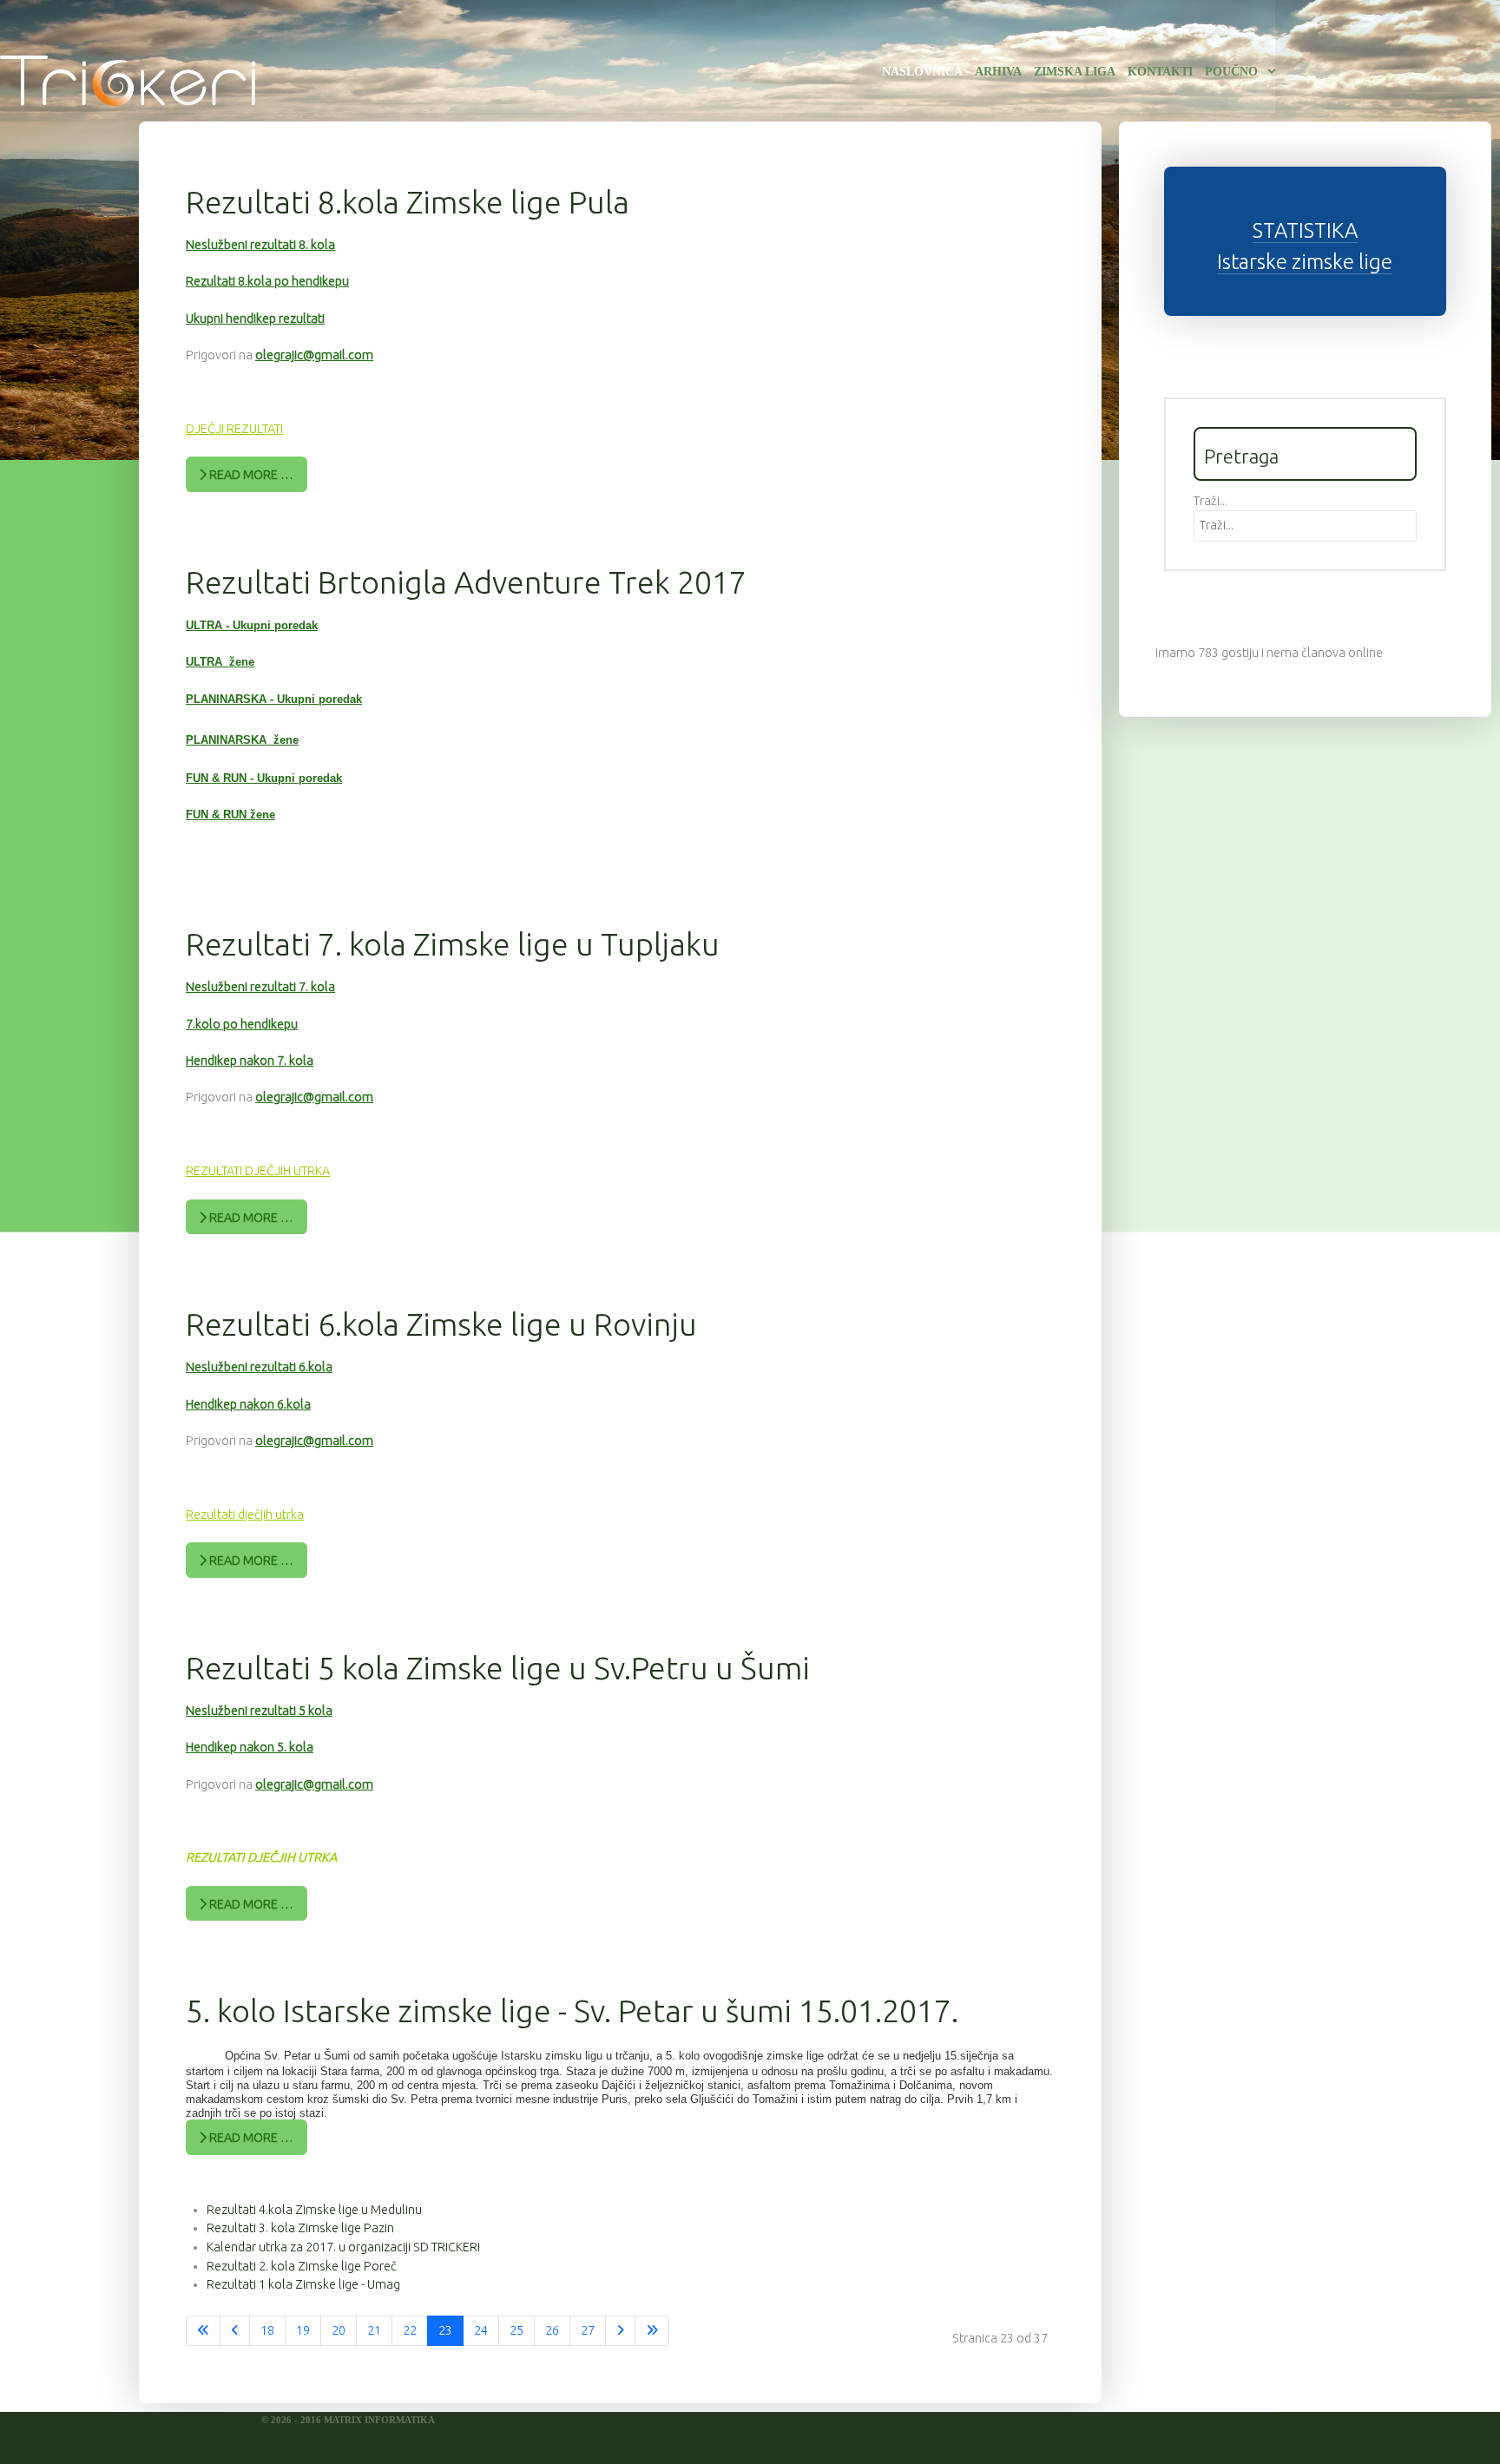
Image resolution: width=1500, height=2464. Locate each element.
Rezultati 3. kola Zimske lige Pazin (300, 2228)
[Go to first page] (203, 2331)
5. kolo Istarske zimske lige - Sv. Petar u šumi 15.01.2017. (572, 2011)
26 (552, 2330)
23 (445, 2330)
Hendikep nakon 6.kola (248, 1404)
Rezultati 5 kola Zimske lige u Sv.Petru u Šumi (498, 1668)
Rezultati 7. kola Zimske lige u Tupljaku (453, 944)
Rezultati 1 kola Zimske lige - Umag (303, 2284)
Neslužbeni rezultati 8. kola (260, 245)
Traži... (1211, 501)
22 (410, 2330)
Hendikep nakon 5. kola (250, 1747)
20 (339, 2330)
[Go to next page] (620, 2331)
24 (481, 2330)
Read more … (250, 475)
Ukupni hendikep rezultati (255, 319)
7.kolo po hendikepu (242, 1024)
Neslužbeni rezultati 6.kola (259, 1367)
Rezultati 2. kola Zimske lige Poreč (302, 2266)
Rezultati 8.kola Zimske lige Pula (408, 202)
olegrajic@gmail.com (314, 355)
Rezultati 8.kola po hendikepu (267, 281)
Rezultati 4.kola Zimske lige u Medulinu (314, 2210)
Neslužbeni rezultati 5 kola (259, 1711)
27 (588, 2330)
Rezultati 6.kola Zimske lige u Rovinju (441, 1324)
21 (374, 2330)
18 (267, 2330)
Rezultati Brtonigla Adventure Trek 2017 (466, 582)
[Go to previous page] (235, 2331)
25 (516, 2330)
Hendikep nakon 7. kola (250, 1061)
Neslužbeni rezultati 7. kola (260, 987)
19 (303, 2330)
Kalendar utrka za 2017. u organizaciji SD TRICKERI (343, 2247)
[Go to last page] (652, 2331)
